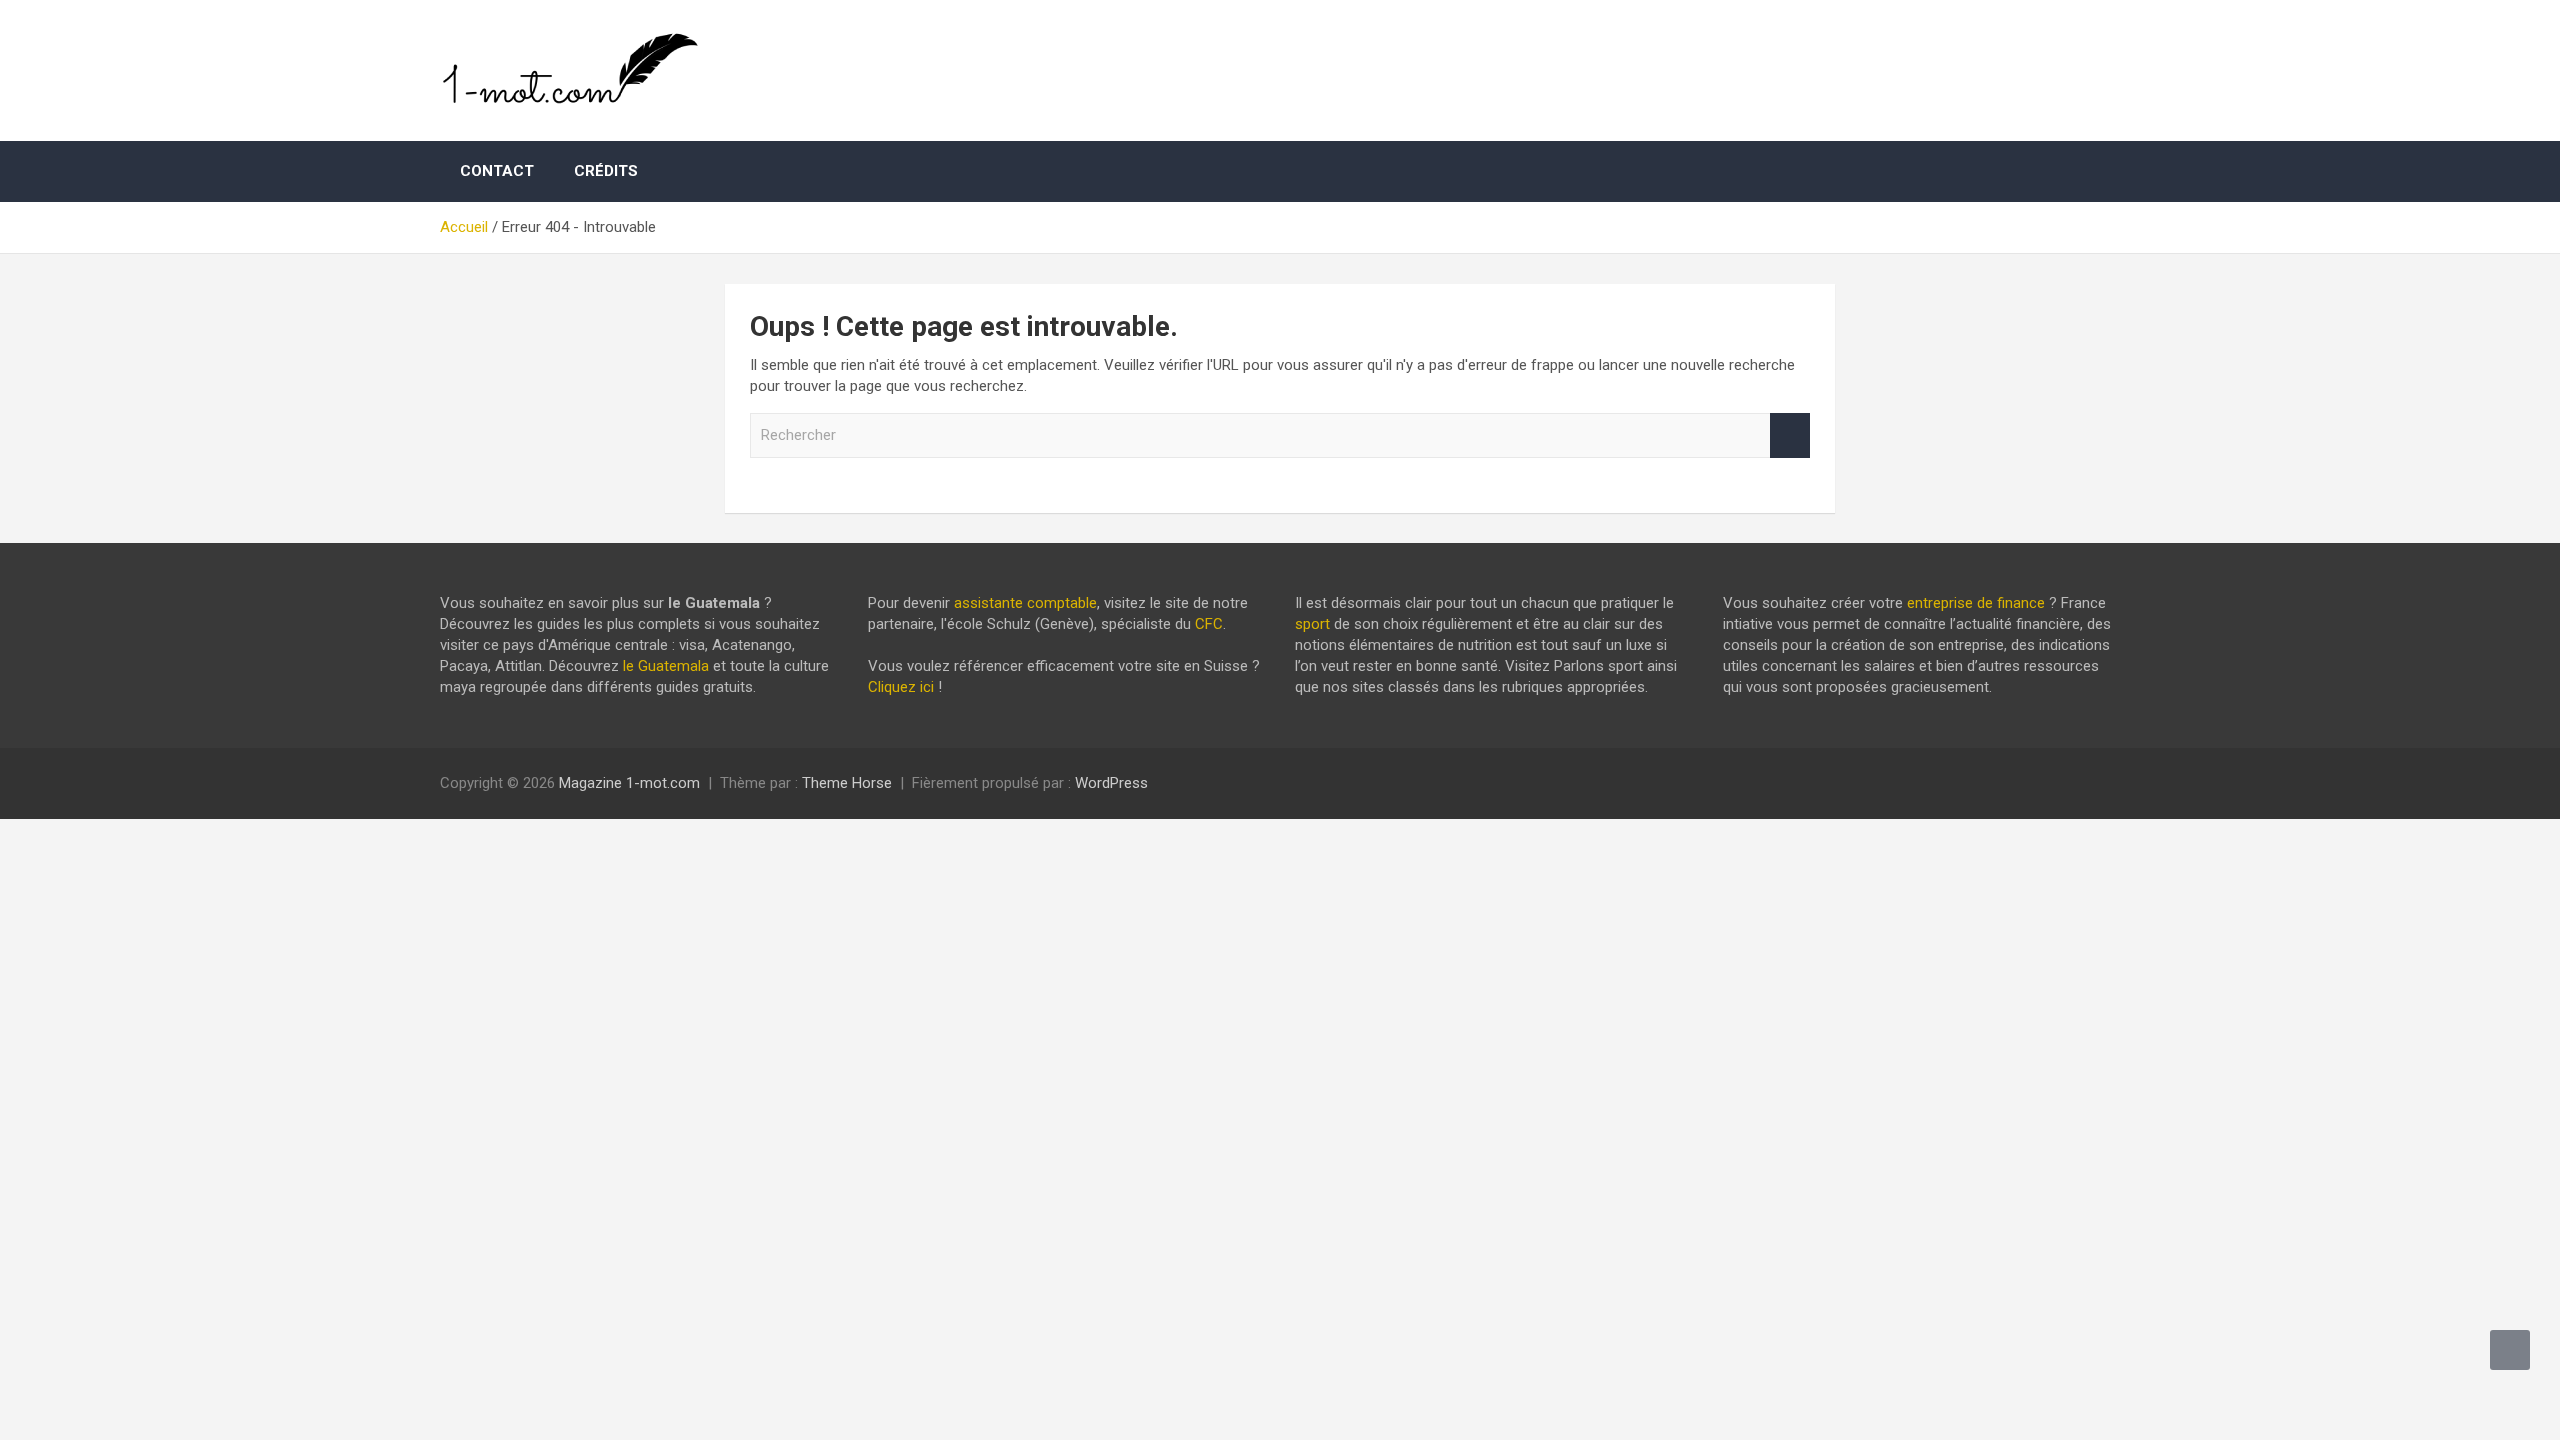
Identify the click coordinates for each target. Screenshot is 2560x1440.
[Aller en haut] (2510, 1350)
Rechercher (1790, 435)
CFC (1209, 624)
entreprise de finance (1976, 603)
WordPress (1111, 783)
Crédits (606, 171)
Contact (497, 171)
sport (1312, 624)
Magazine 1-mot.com (629, 783)
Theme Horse (847, 783)
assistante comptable (1025, 603)
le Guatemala (666, 666)
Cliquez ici (901, 687)
